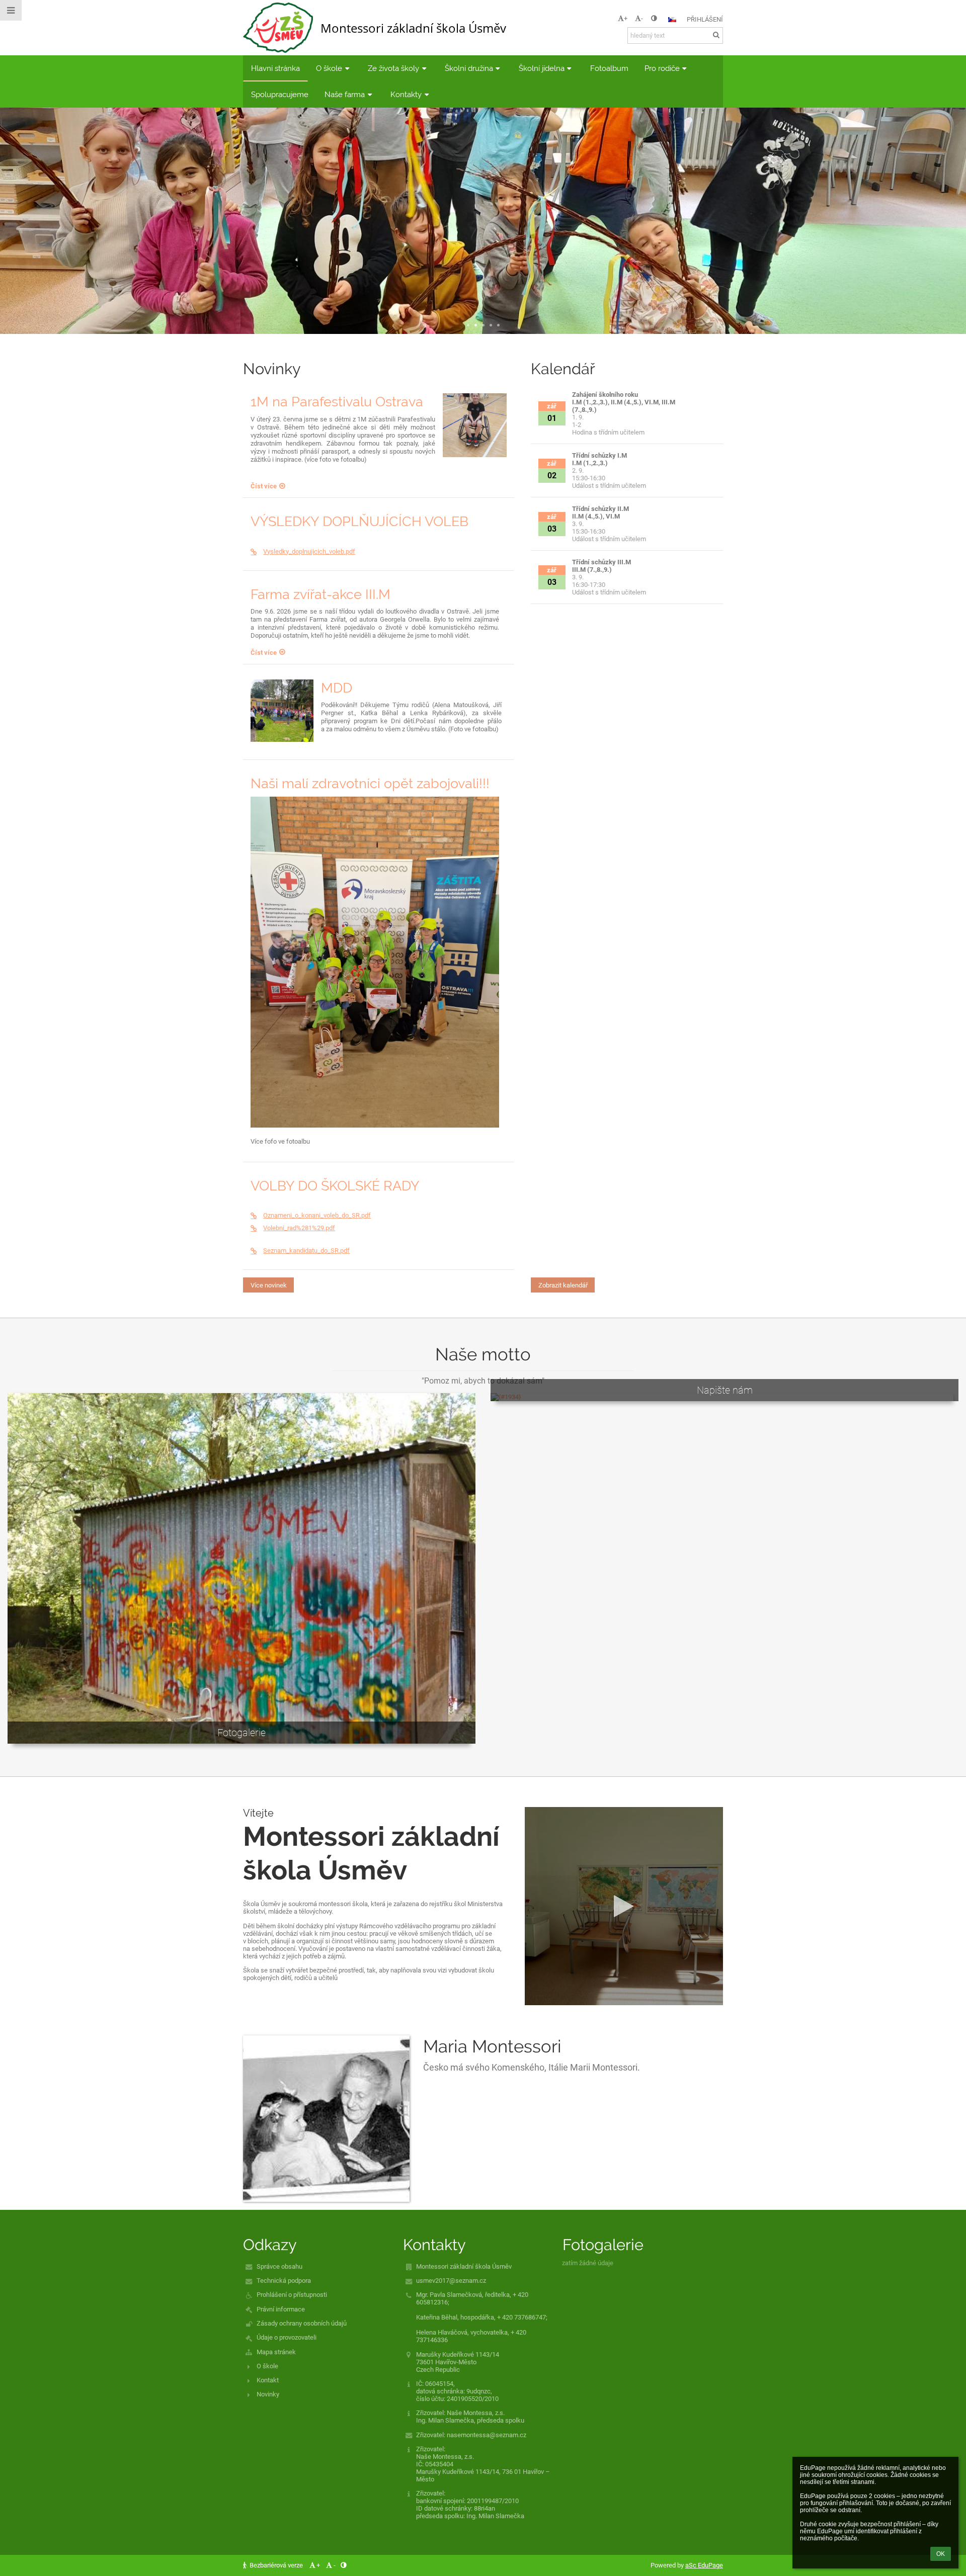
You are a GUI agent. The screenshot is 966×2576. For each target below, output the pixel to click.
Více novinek (269, 1285)
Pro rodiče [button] (662, 68)
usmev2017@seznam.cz (451, 2281)
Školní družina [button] (469, 68)
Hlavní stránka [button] (275, 68)
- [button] (642, 18)
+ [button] (626, 18)
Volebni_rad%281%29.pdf (299, 1228)
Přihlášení (705, 19)
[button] (654, 18)
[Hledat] (716, 35)
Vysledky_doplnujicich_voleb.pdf (309, 551)
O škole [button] (329, 68)
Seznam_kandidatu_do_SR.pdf (306, 1251)
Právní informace (281, 2309)
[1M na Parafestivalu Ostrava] (475, 425)
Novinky (268, 2394)
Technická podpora (284, 2281)
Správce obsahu (279, 2266)
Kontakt (268, 2380)
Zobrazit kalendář (563, 1285)
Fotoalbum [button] (609, 68)
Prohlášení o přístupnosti (292, 2295)
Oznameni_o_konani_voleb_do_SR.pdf (317, 1215)
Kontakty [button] (406, 94)
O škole (267, 2366)
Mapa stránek (276, 2352)
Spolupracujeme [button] (280, 94)
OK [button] (941, 2554)
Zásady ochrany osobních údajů (302, 2323)
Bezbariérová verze (276, 2565)
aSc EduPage (704, 2565)
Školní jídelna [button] (542, 68)
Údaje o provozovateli (287, 2337)
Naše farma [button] (345, 94)
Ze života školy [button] (393, 68)
